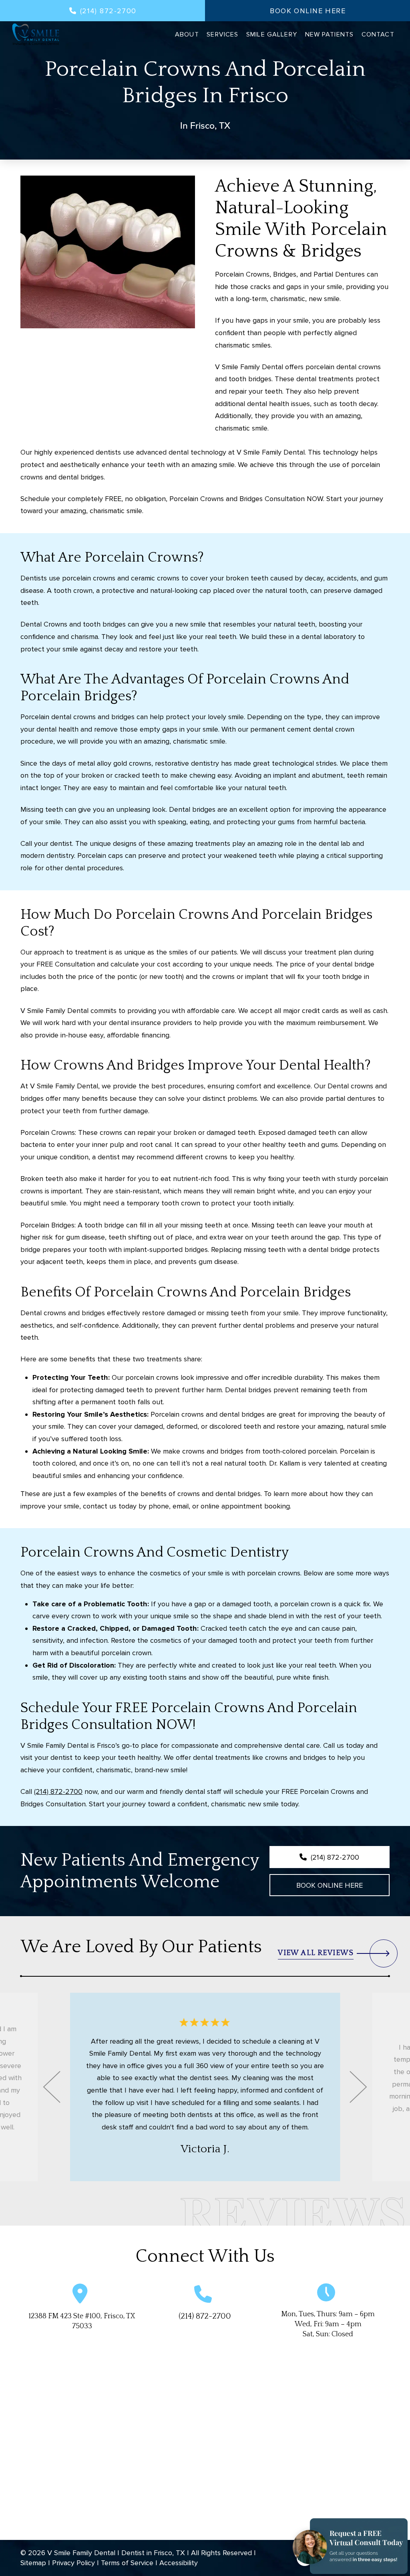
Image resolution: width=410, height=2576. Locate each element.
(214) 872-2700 (58, 1791)
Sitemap (33, 2563)
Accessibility (179, 2563)
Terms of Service (127, 2563)
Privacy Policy (73, 2563)
